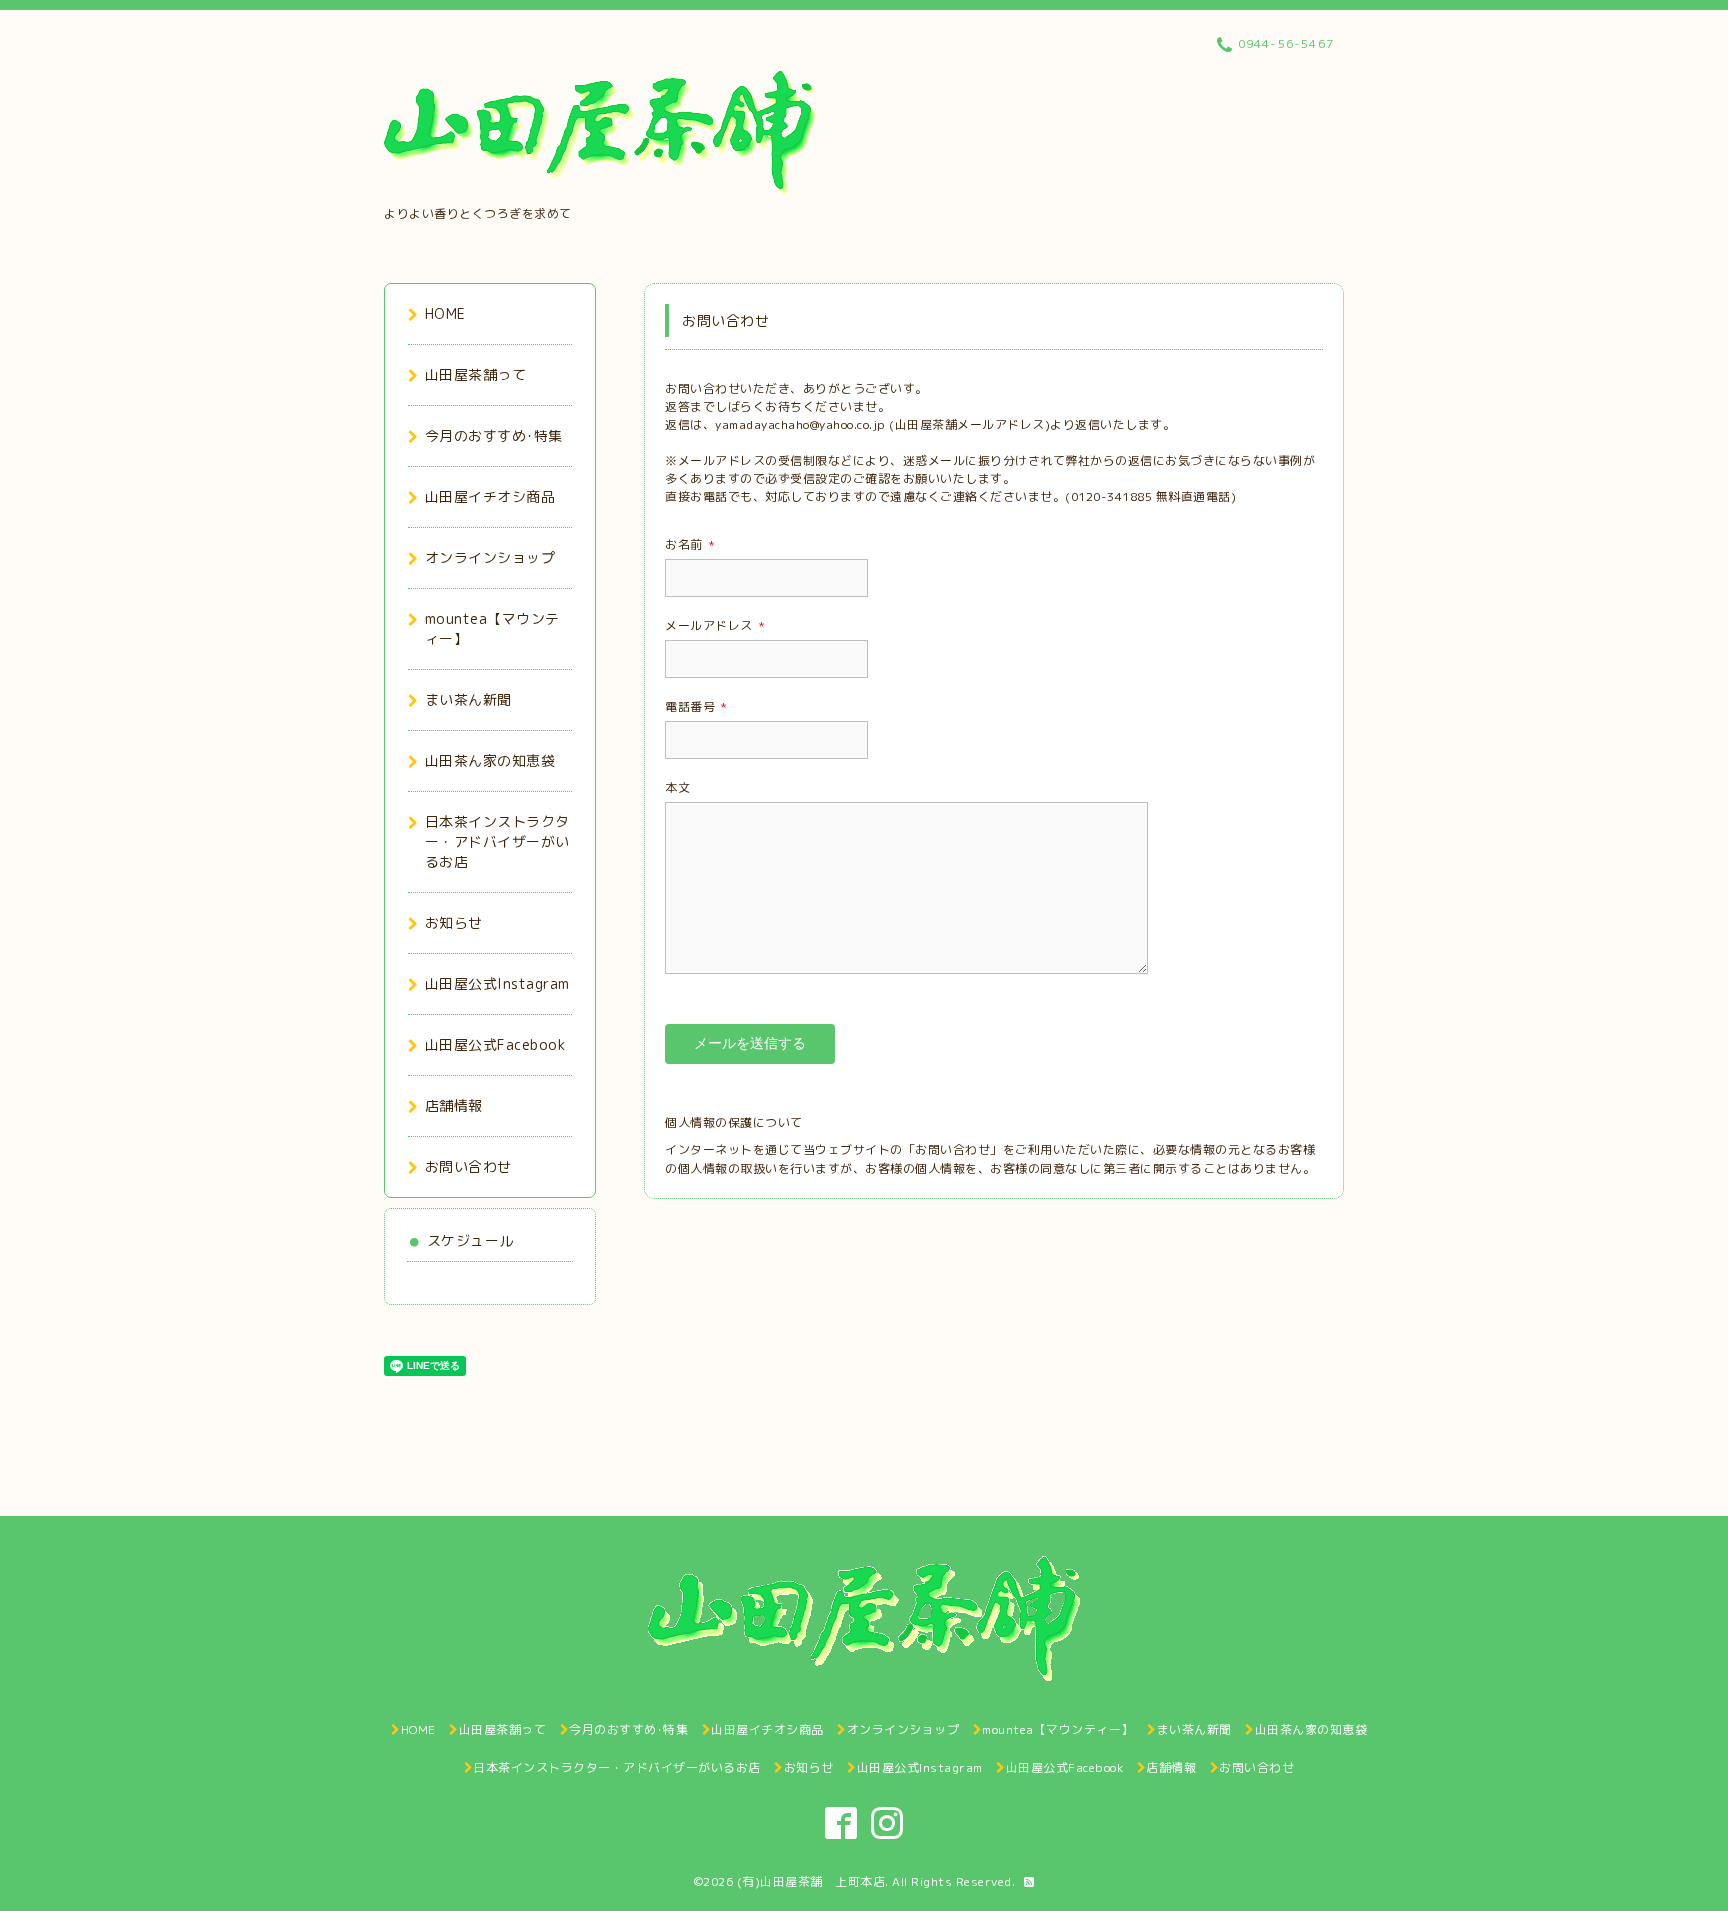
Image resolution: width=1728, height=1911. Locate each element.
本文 (677, 787)
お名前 (690, 544)
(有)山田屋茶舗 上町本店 (811, 1881)
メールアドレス (715, 625)
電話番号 (696, 706)
